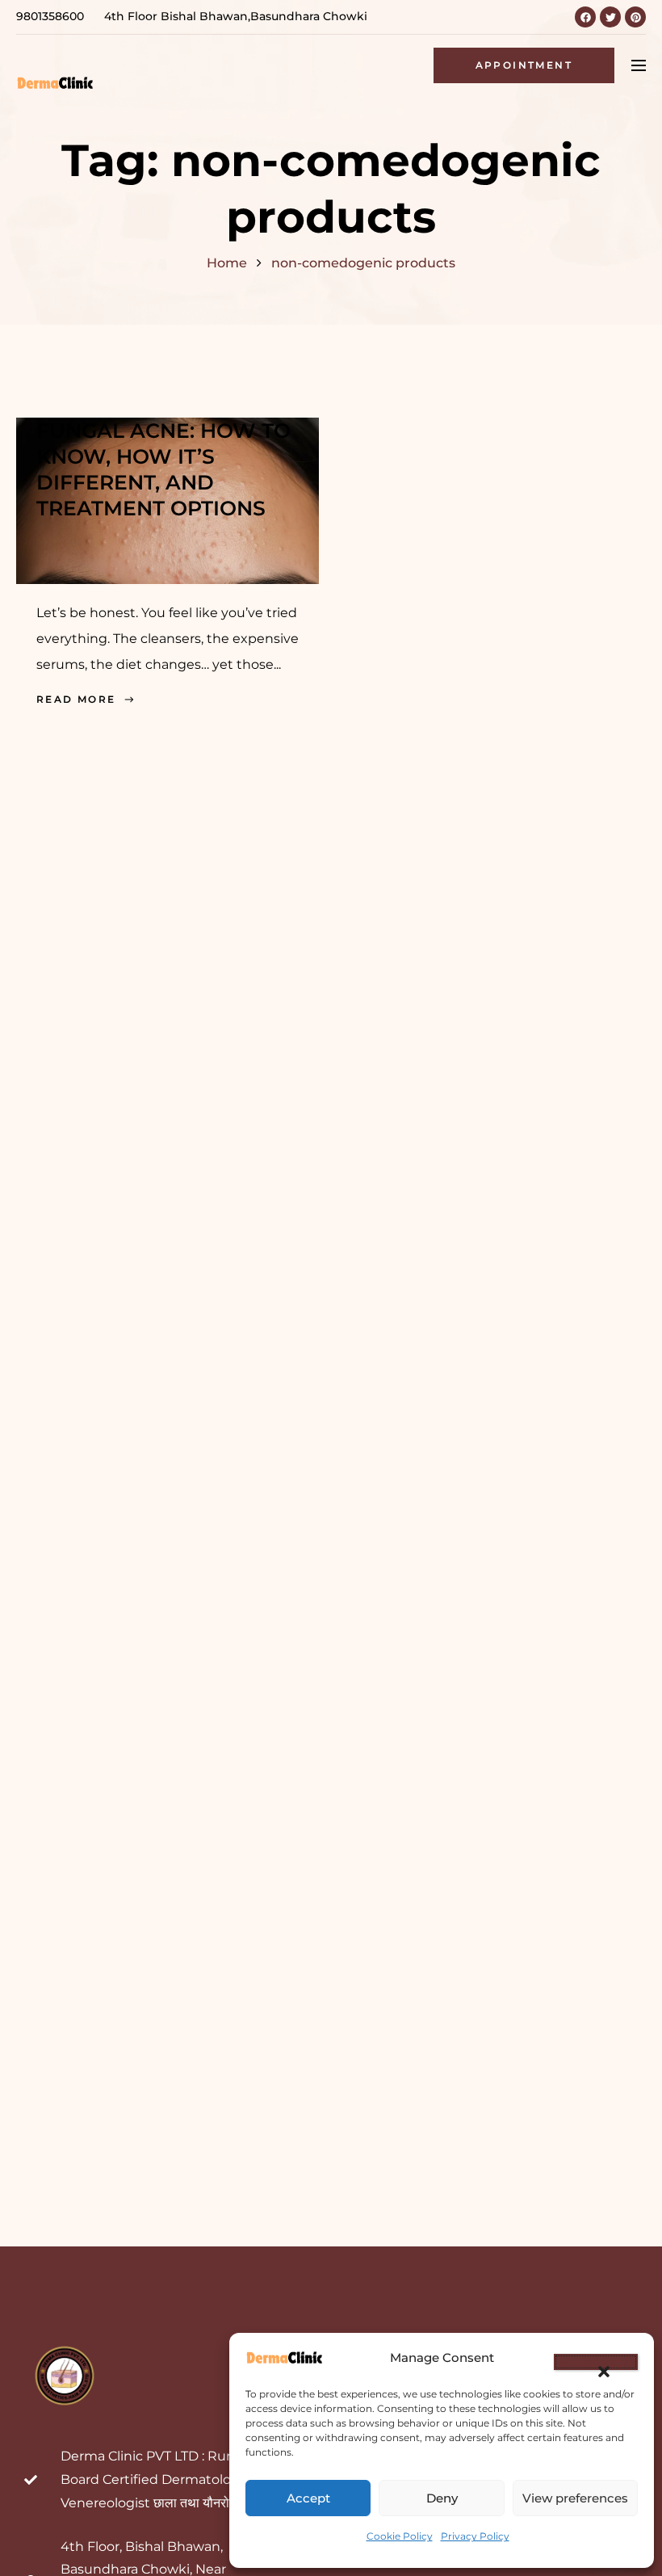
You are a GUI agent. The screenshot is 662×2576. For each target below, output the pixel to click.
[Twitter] (610, 17)
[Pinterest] (635, 17)
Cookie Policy (400, 2536)
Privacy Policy (475, 2536)
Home (227, 263)
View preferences (575, 2498)
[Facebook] (585, 17)
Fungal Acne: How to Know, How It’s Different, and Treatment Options (163, 469)
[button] (596, 2362)
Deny (442, 2498)
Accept (308, 2498)
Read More (76, 699)
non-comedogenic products (363, 263)
